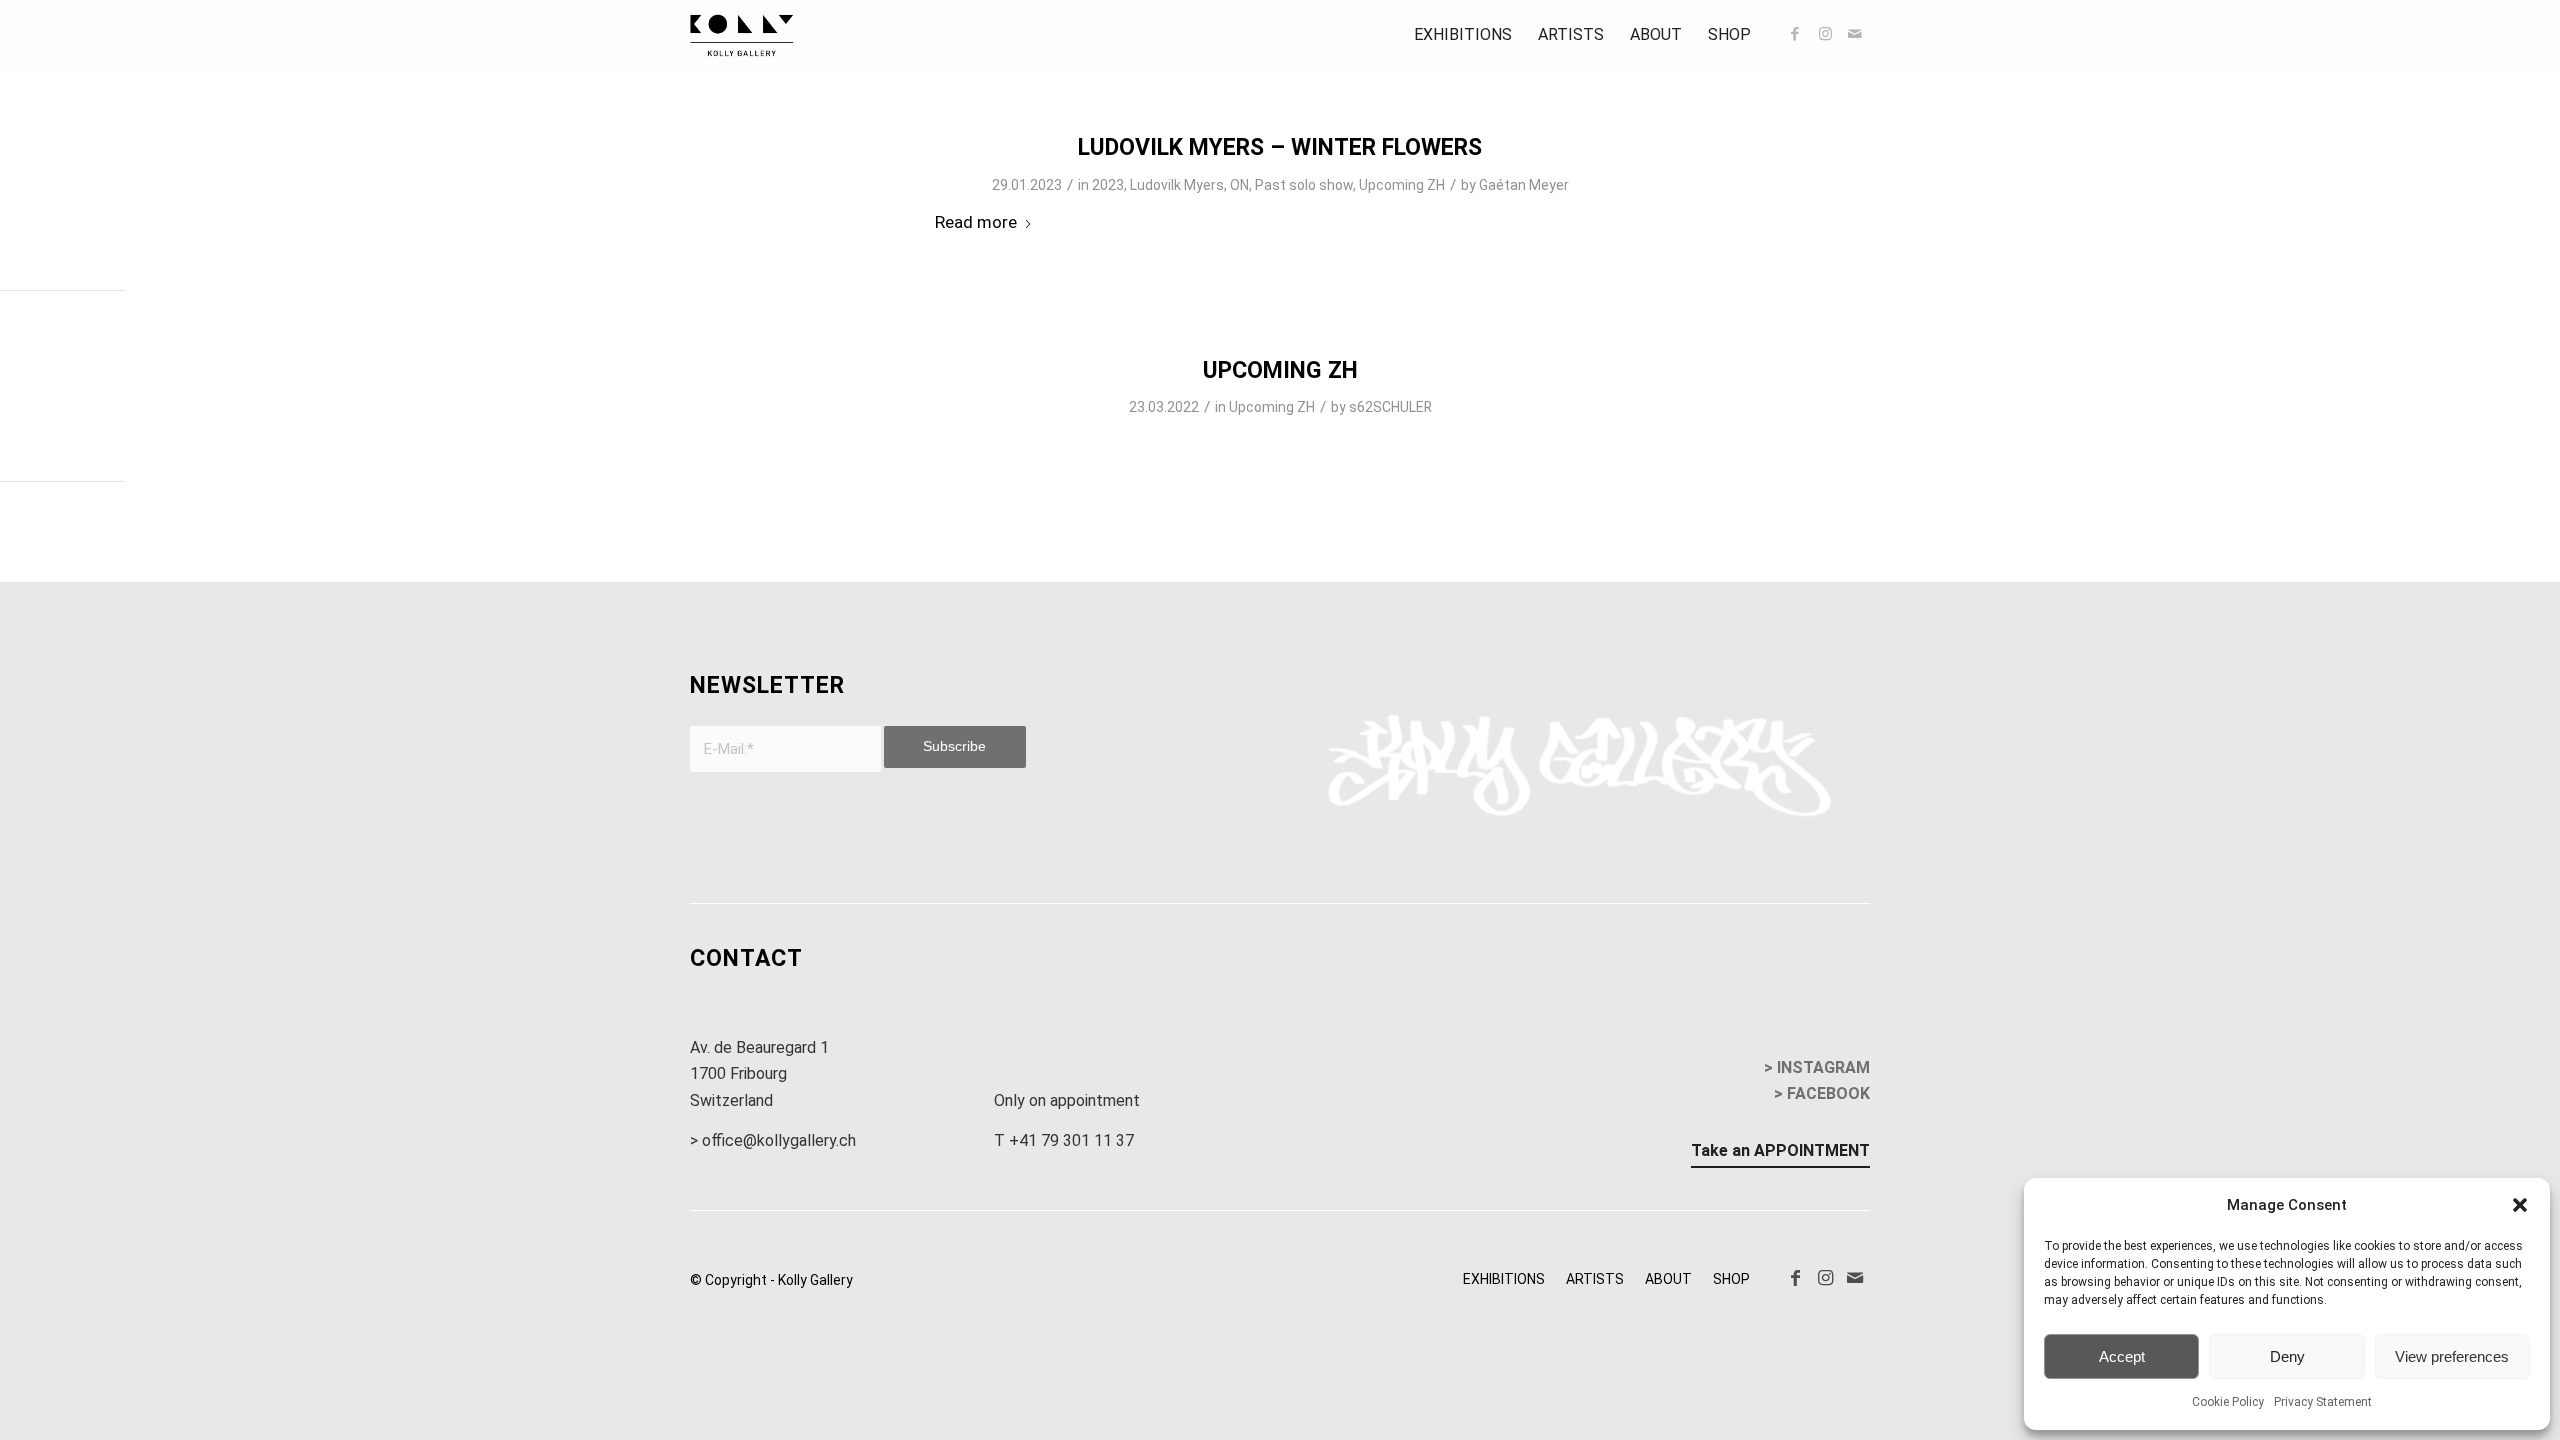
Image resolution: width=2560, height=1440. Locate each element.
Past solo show (1304, 185)
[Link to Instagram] (1825, 34)
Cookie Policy (2228, 1402)
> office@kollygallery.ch (773, 1140)
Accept (2122, 1356)
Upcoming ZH (1402, 185)
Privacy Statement (2323, 1402)
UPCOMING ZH (1280, 370)
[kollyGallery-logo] (742, 35)
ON (1239, 185)
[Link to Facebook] (1795, 34)
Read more (976, 222)
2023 (1108, 185)
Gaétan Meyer (1524, 185)
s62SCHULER (1390, 407)
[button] (2520, 1205)
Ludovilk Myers (1177, 185)
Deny (2287, 1356)
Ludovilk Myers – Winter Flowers (1280, 147)
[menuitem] (1463, 35)
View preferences (2452, 1356)
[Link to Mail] (1855, 34)
